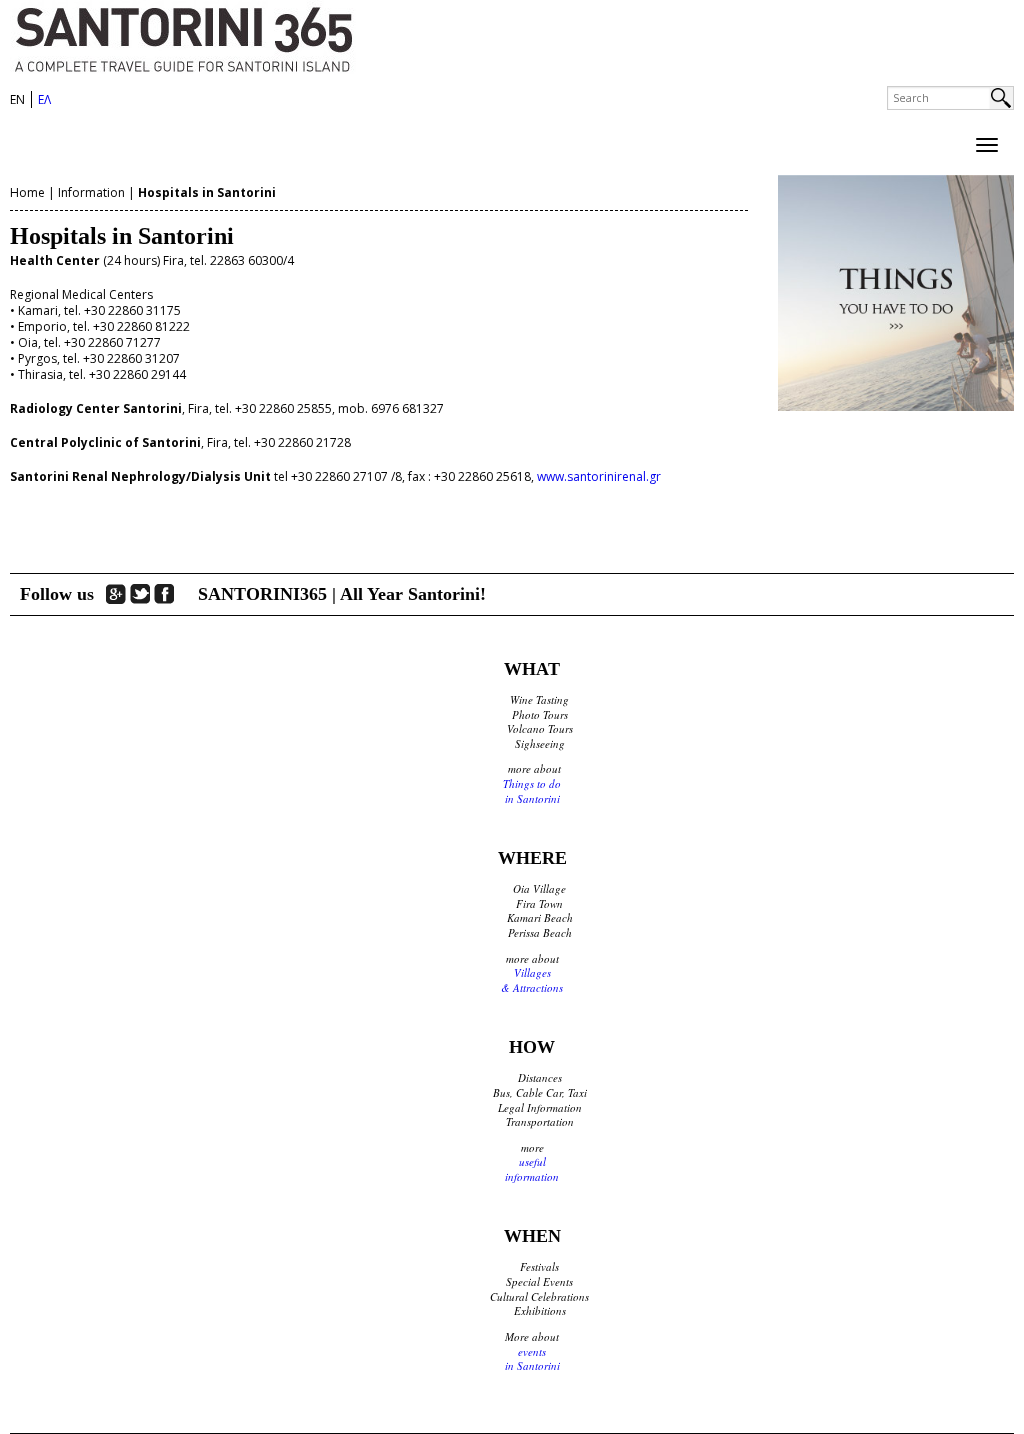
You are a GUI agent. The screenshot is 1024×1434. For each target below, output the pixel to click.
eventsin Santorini (532, 1359)
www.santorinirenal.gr (599, 476)
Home (27, 192)
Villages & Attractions (532, 980)
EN (17, 99)
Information (91, 192)
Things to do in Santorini (532, 791)
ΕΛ (44, 99)
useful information (532, 1169)
